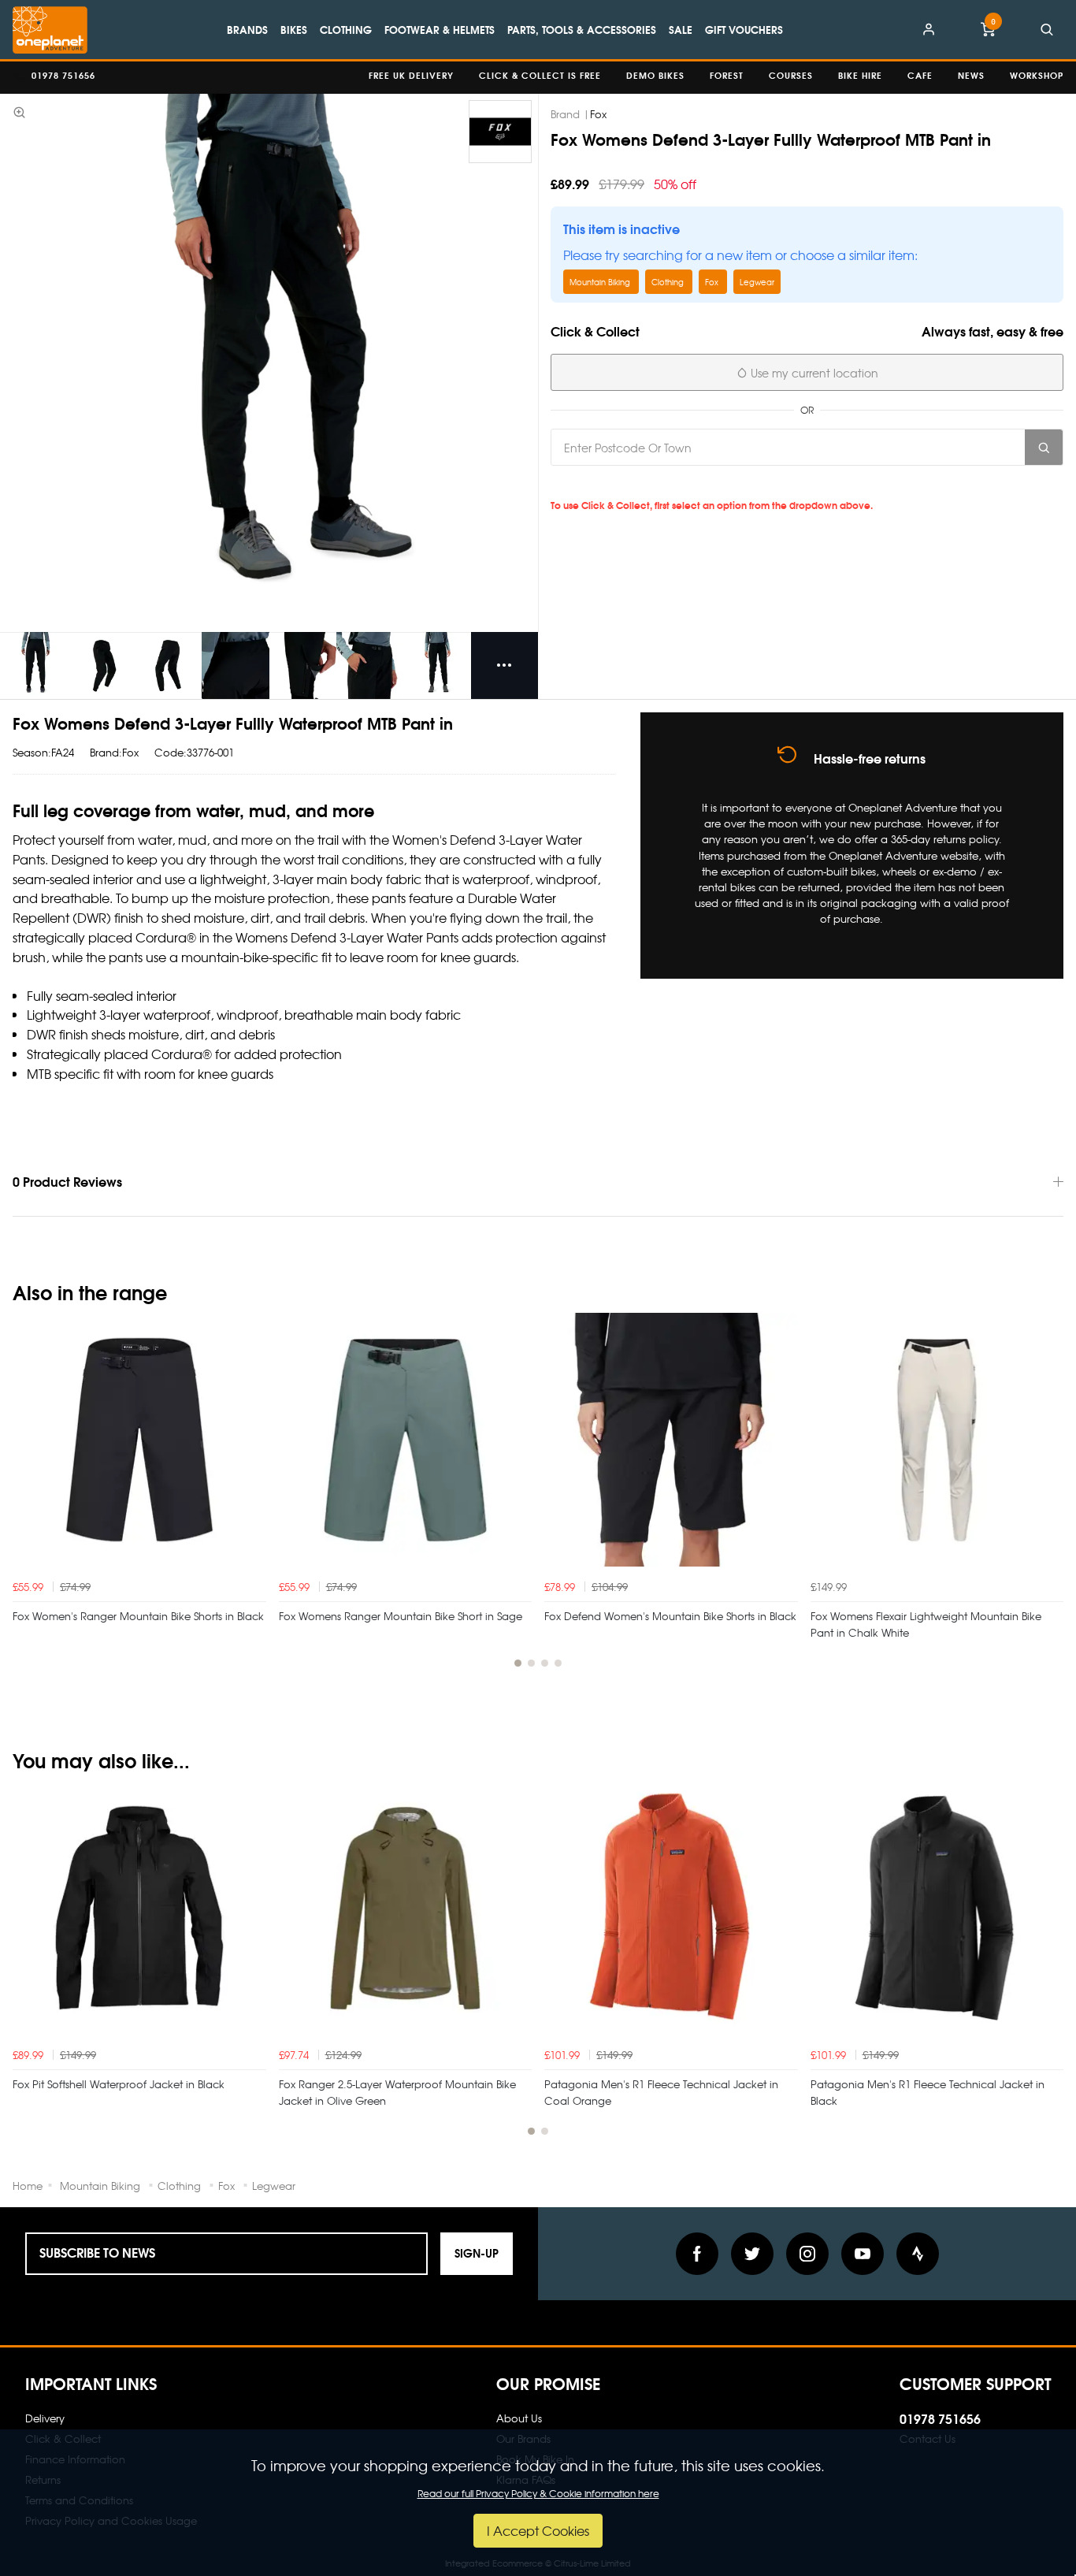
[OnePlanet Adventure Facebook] (697, 2254)
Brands (247, 29)
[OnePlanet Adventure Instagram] (807, 2254)
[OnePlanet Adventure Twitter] (752, 2254)
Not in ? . (661, 483)
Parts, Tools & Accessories (582, 29)
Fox (598, 114)
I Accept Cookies (538, 2530)
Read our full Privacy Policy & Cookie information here (538, 2493)
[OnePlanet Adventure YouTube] (863, 2254)
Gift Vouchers (744, 29)
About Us (519, 2418)
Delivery (45, 2418)
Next (1049, 1500)
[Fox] (500, 132)
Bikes (294, 29)
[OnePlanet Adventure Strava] (918, 2254)
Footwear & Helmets (440, 29)
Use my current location (813, 373)
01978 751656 (940, 2418)
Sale (681, 29)
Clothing (346, 29)
